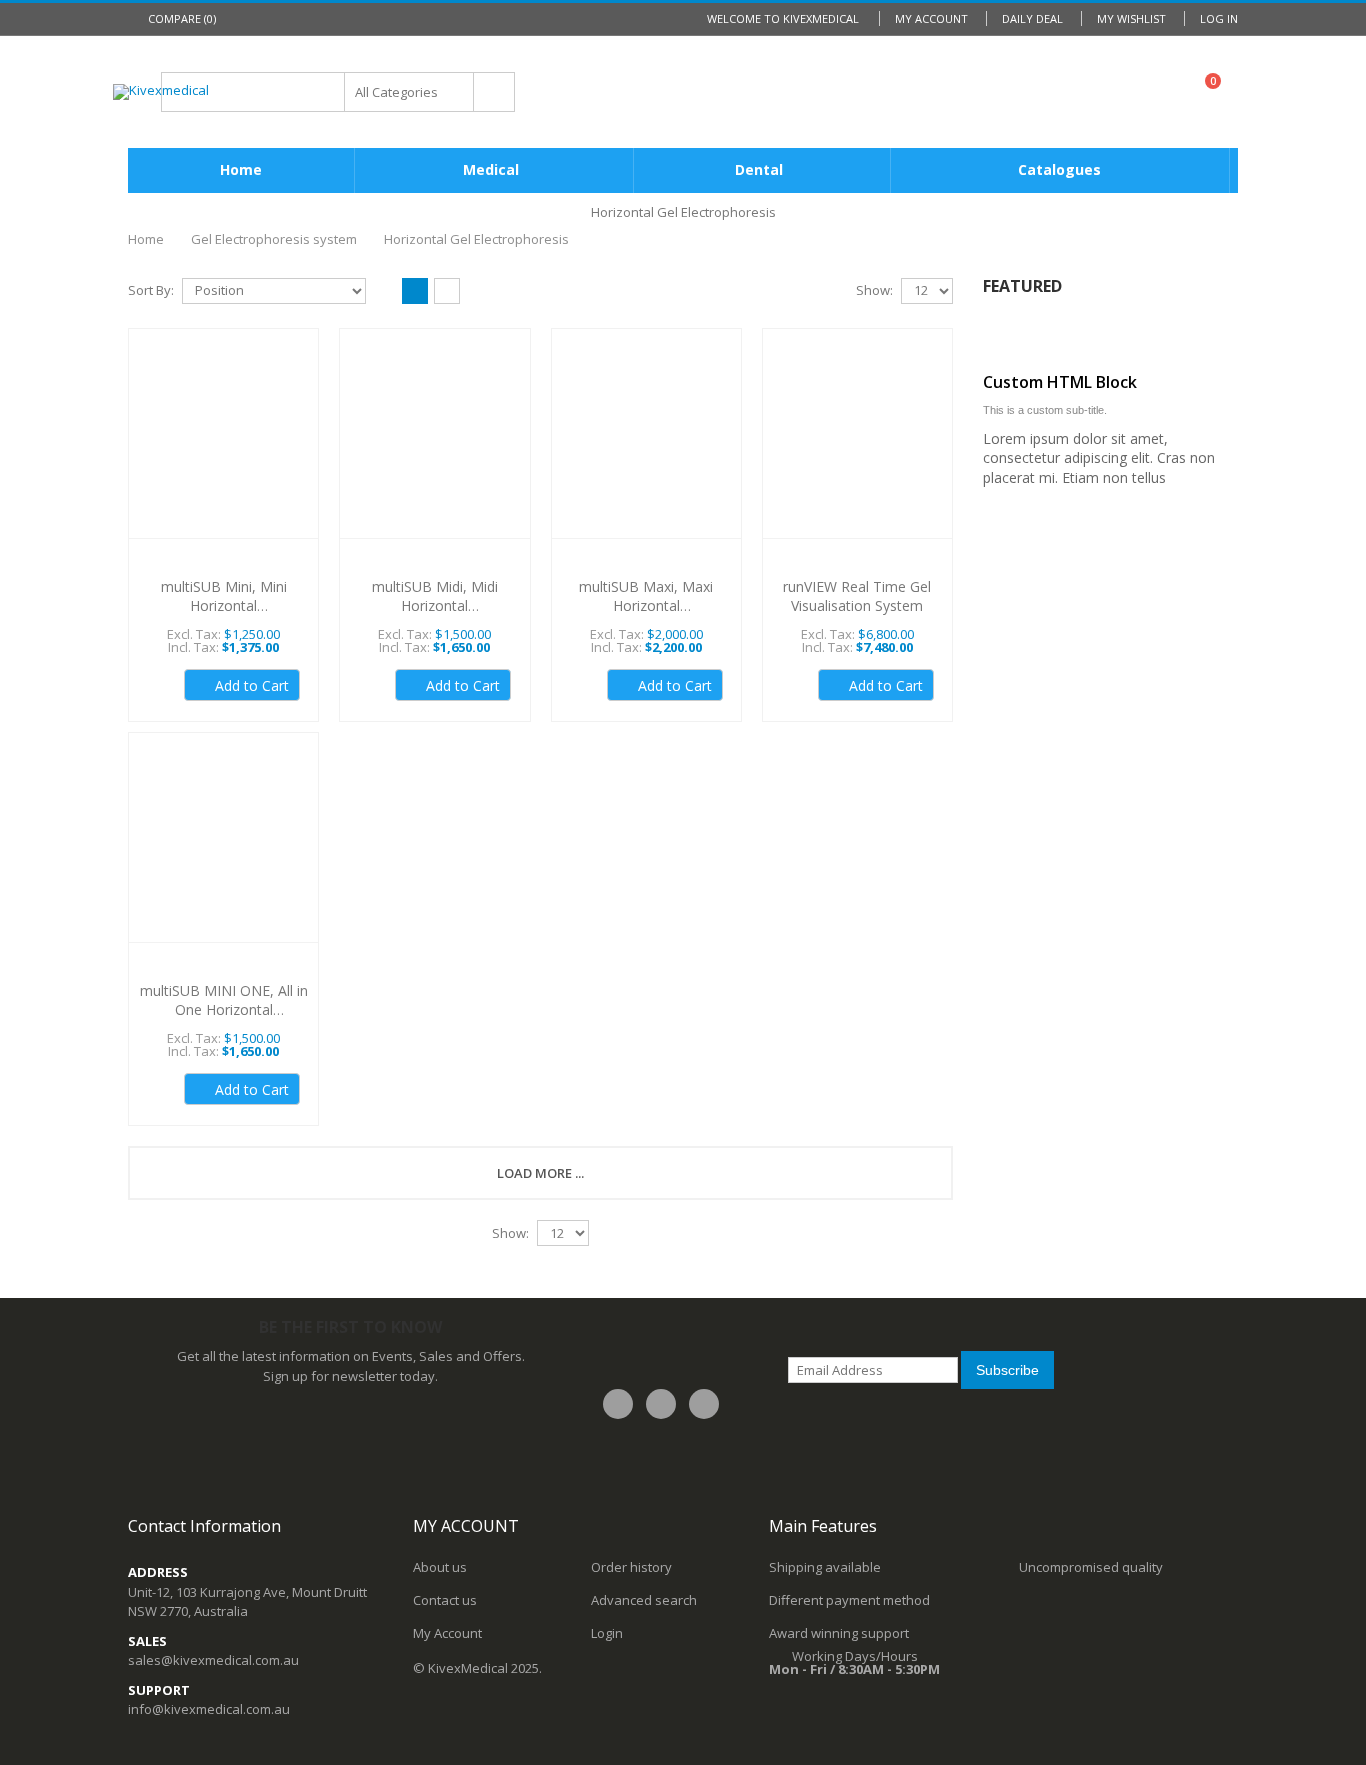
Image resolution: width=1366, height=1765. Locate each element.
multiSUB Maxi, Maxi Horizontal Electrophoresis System (646, 605)
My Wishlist (1131, 18)
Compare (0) (182, 18)
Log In (1219, 18)
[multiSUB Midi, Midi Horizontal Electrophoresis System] (434, 444)
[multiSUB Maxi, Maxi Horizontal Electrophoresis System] (646, 444)
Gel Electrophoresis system (274, 239)
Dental (759, 169)
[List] (447, 292)
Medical (491, 169)
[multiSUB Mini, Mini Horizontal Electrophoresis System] (223, 444)
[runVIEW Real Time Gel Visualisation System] (857, 444)
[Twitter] (661, 1404)
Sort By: (151, 290)
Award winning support (839, 1633)
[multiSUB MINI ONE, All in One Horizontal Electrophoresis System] (223, 848)
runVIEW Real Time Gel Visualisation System (857, 596)
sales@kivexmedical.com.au (213, 1660)
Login (607, 1633)
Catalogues (1059, 169)
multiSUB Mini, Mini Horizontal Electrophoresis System (224, 605)
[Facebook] (618, 1404)
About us (440, 1567)
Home (146, 239)
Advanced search (644, 1600)
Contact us (445, 1600)
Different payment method (849, 1600)
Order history (631, 1567)
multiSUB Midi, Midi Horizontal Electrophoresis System (435, 605)
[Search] (494, 92)
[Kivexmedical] (161, 92)
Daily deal (1032, 18)
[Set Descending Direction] (378, 289)
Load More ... (540, 1173)
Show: (874, 290)
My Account (931, 18)
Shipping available (825, 1567)
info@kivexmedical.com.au (209, 1709)
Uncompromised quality (1091, 1567)
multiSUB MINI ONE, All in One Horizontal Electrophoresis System (224, 1009)
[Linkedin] (704, 1404)
